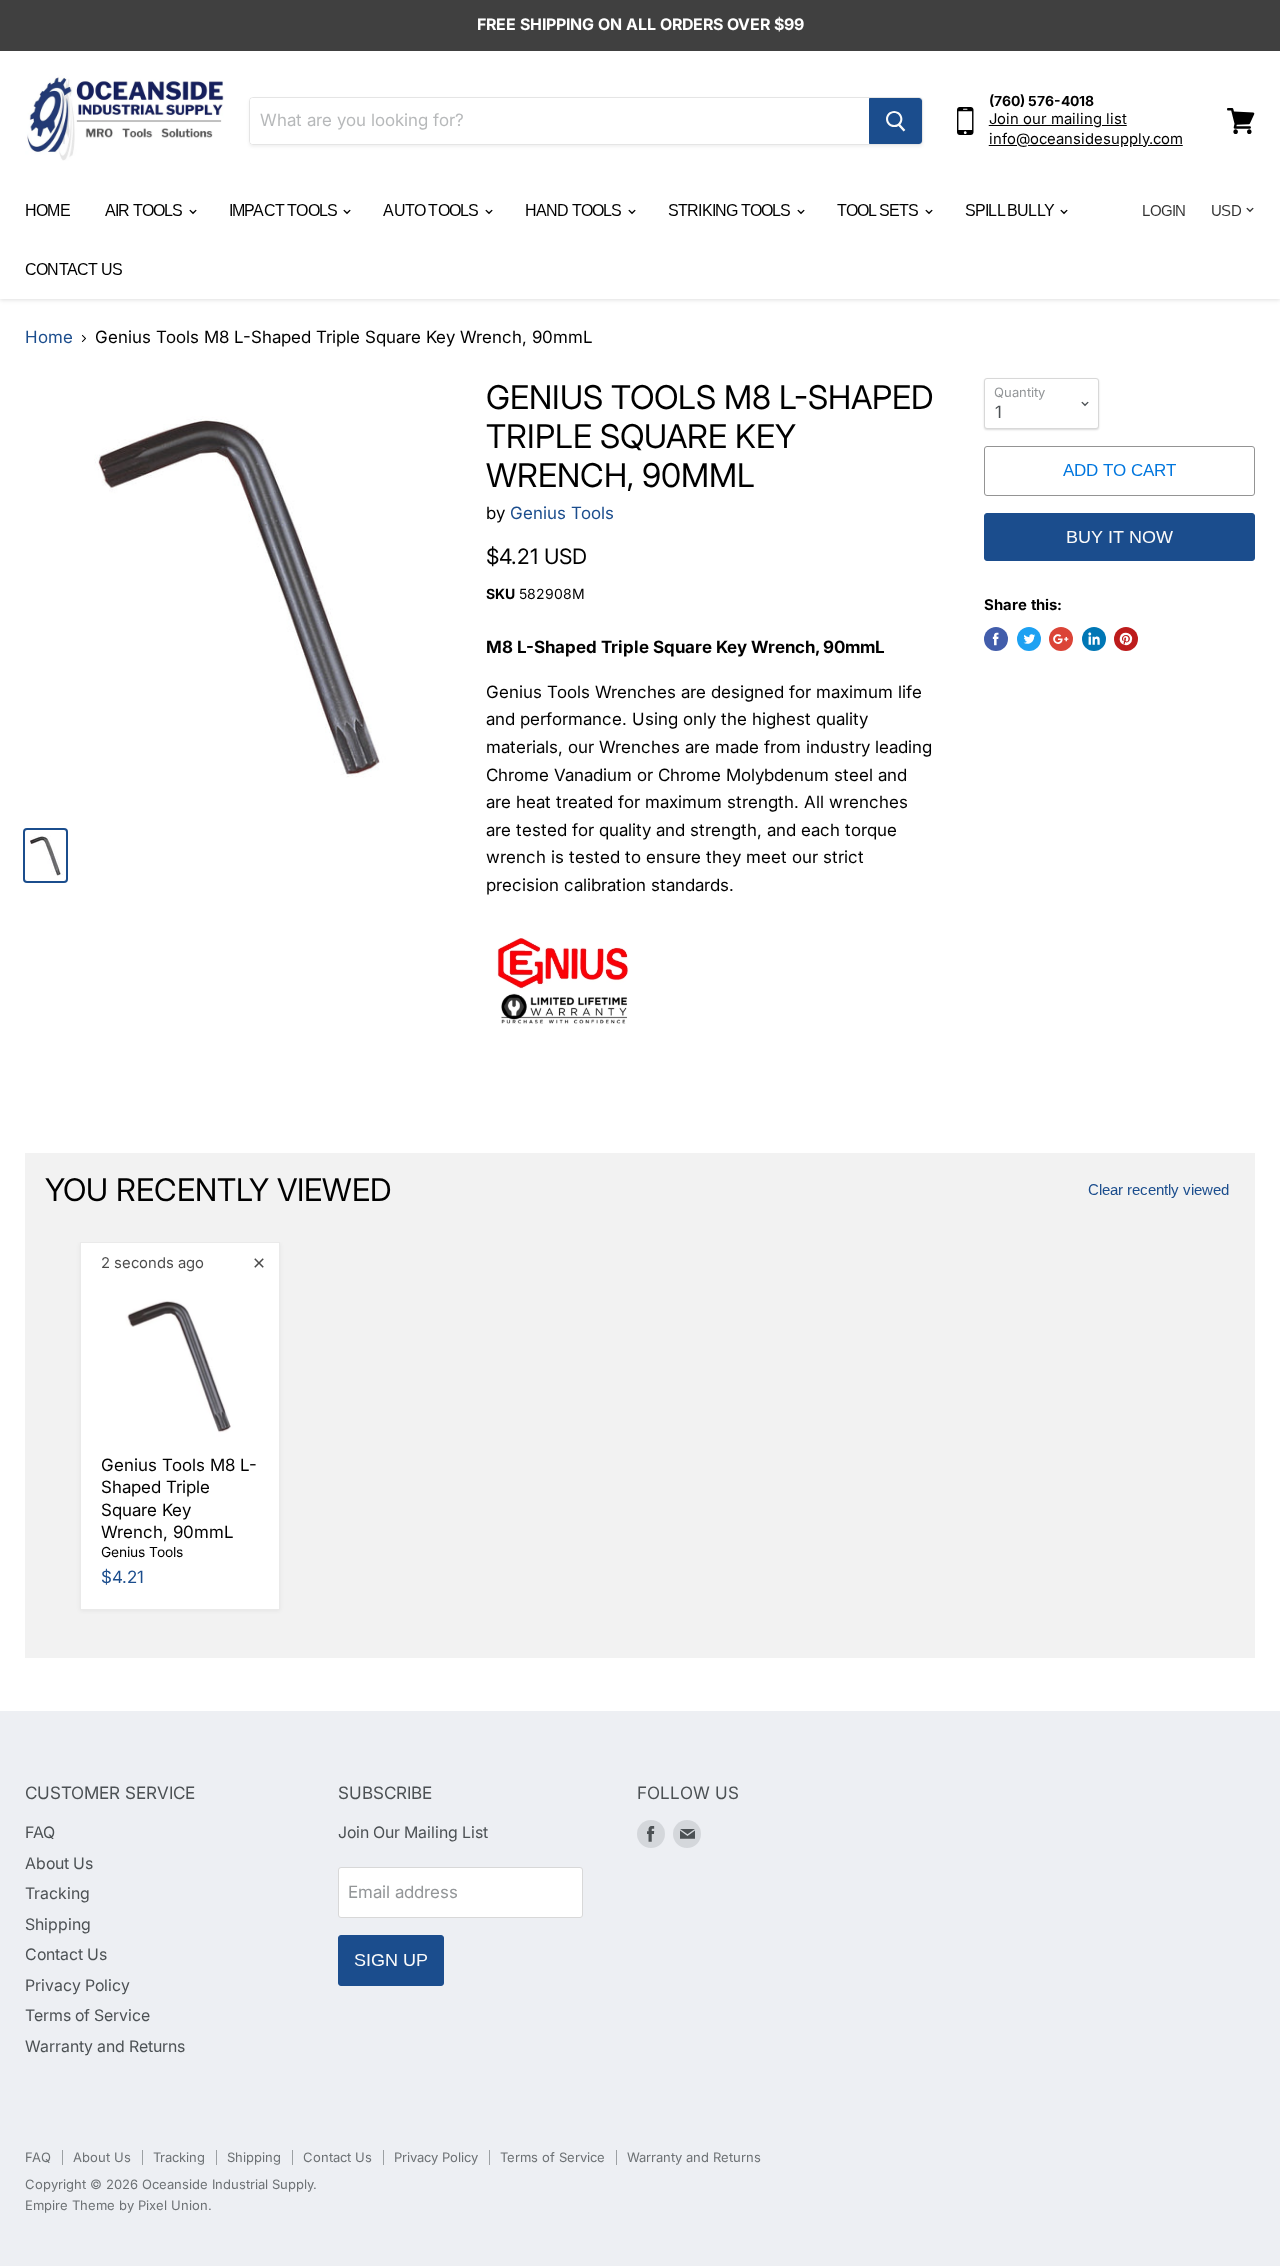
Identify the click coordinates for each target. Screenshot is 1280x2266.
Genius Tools (562, 513)
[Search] (895, 121)
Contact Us (73, 269)
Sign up (391, 1960)
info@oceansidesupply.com (1086, 139)
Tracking (57, 1893)
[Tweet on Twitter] (1029, 639)
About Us (59, 1863)
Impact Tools (285, 210)
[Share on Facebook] (996, 639)
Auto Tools (432, 210)
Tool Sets (879, 210)
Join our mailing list (1058, 119)
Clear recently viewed (1158, 1190)
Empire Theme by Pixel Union (116, 2205)
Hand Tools (575, 210)
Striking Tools (731, 210)
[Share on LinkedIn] (1094, 639)
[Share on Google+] (1061, 639)
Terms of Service (87, 2015)
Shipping (58, 1924)
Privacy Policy (77, 1985)
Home (47, 210)
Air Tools (145, 210)
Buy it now (1119, 537)
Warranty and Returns (105, 2046)
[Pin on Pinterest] (1126, 639)
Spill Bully (1011, 210)
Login (1163, 210)
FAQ (40, 1832)
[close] (259, 1263)
